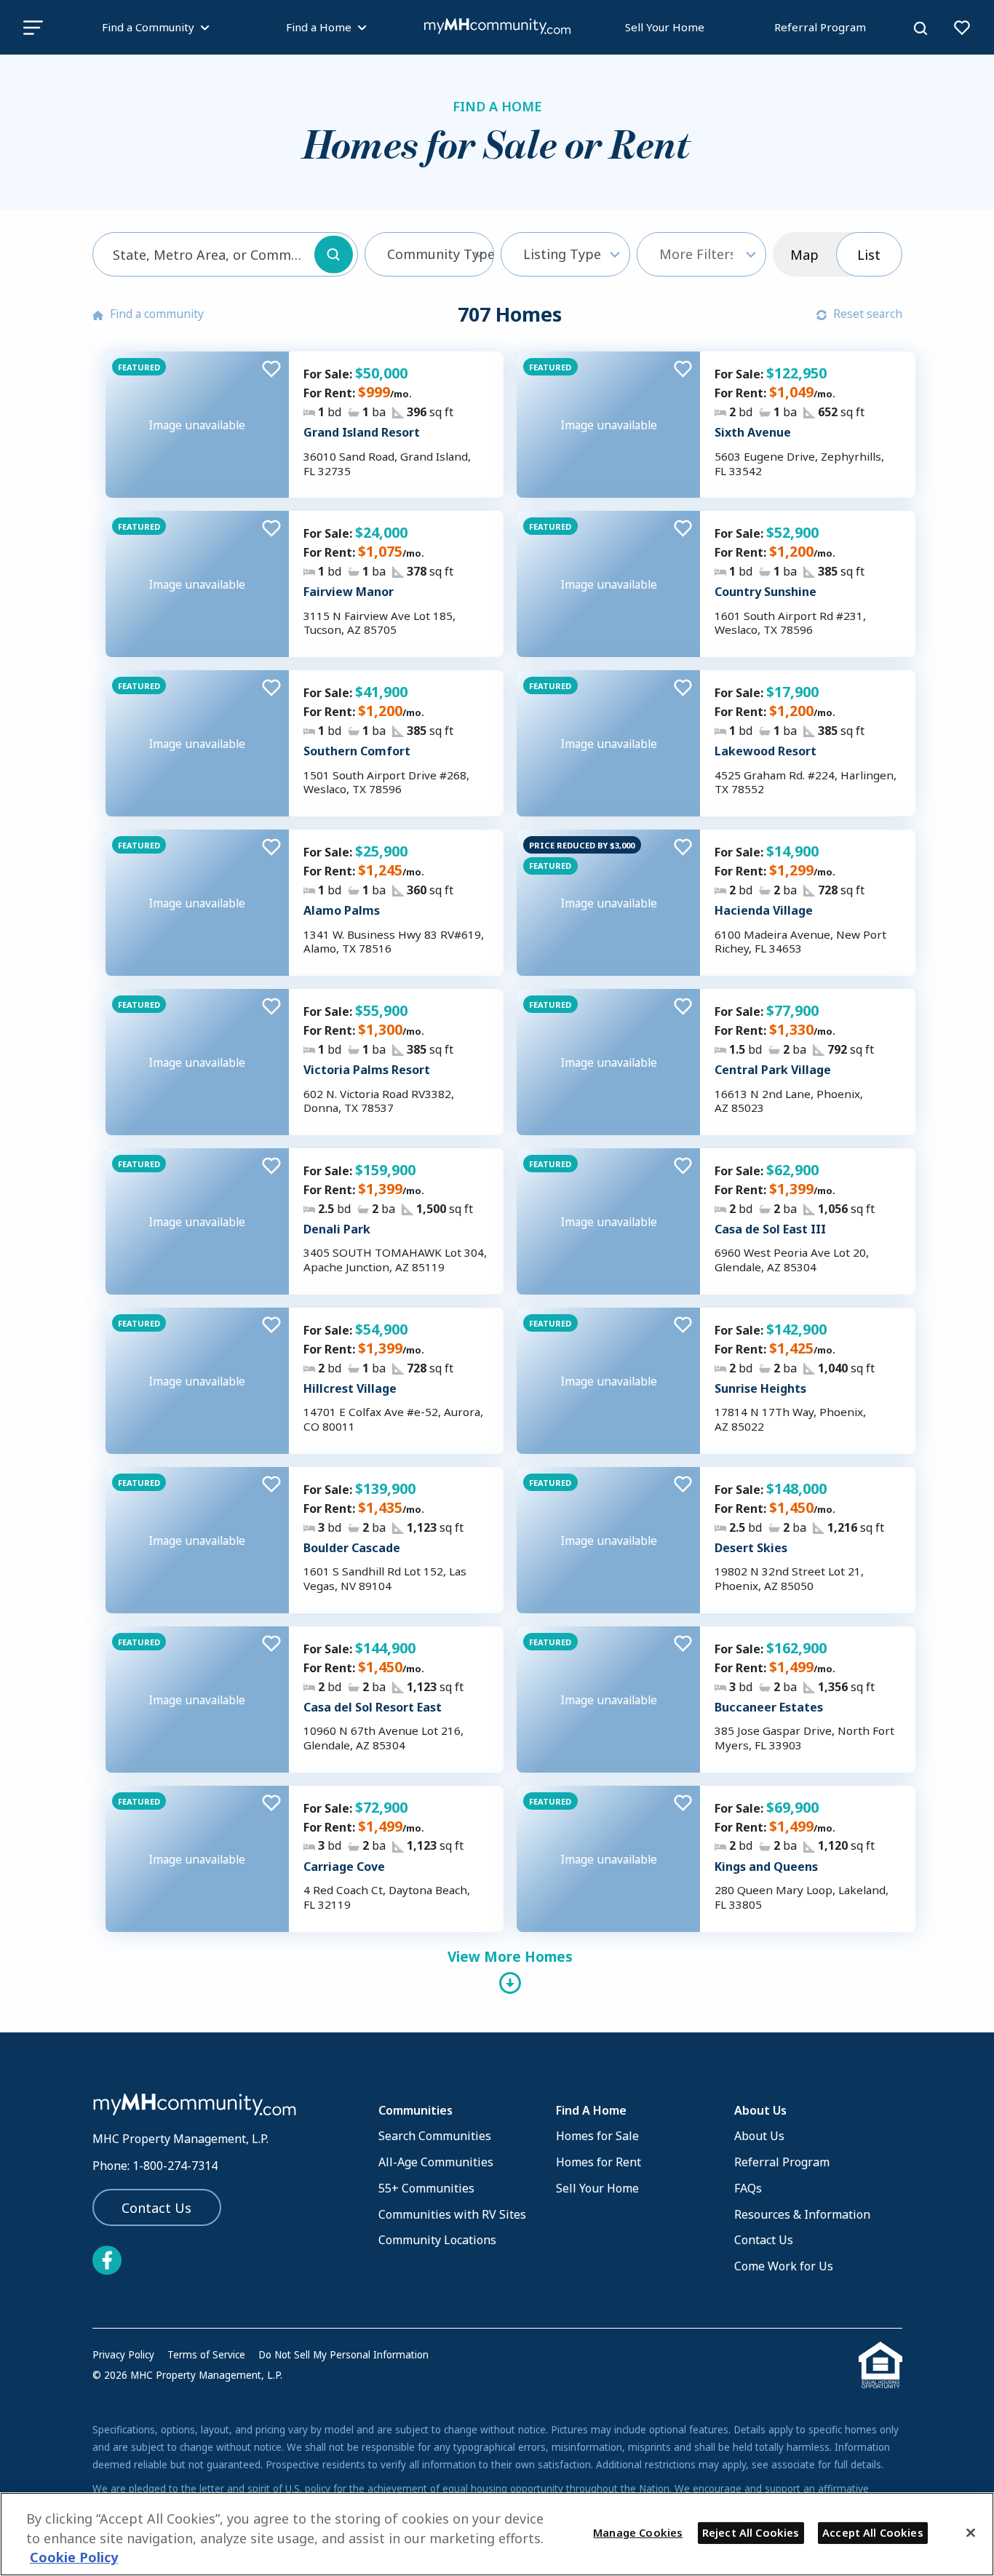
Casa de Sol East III (770, 1229)
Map (804, 255)
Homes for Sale (597, 2136)
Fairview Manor (349, 592)
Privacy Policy (123, 2355)
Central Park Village (773, 1070)
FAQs (748, 2188)
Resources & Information (802, 2214)
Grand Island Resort (362, 432)
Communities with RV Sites (452, 2214)
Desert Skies (751, 1548)
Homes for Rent (599, 2162)
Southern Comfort (357, 751)
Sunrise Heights (760, 1388)
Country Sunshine (766, 592)
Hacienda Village (764, 910)
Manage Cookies (638, 2532)
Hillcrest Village (350, 1388)
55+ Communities (426, 2188)
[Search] (921, 28)
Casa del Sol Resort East (373, 1707)
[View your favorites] (962, 28)
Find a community (157, 314)
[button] (429, 254)
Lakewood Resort (766, 751)
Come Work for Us (784, 2266)
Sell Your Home (665, 27)
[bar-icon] (33, 27)
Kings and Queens (766, 1867)
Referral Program (820, 27)
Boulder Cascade (352, 1548)
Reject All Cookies (751, 2532)
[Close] (971, 2532)
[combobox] (225, 254)
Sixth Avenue (753, 432)
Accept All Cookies (873, 2532)
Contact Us (156, 2208)
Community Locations (437, 2240)
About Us (759, 2136)
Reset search (868, 314)
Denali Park (337, 1229)
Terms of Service (206, 2355)
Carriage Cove (344, 1867)
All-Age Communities (436, 2162)
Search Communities (435, 2136)
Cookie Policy (74, 2558)
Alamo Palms (342, 910)
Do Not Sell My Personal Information (343, 2355)
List (869, 255)
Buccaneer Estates (769, 1707)
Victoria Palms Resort (367, 1070)
